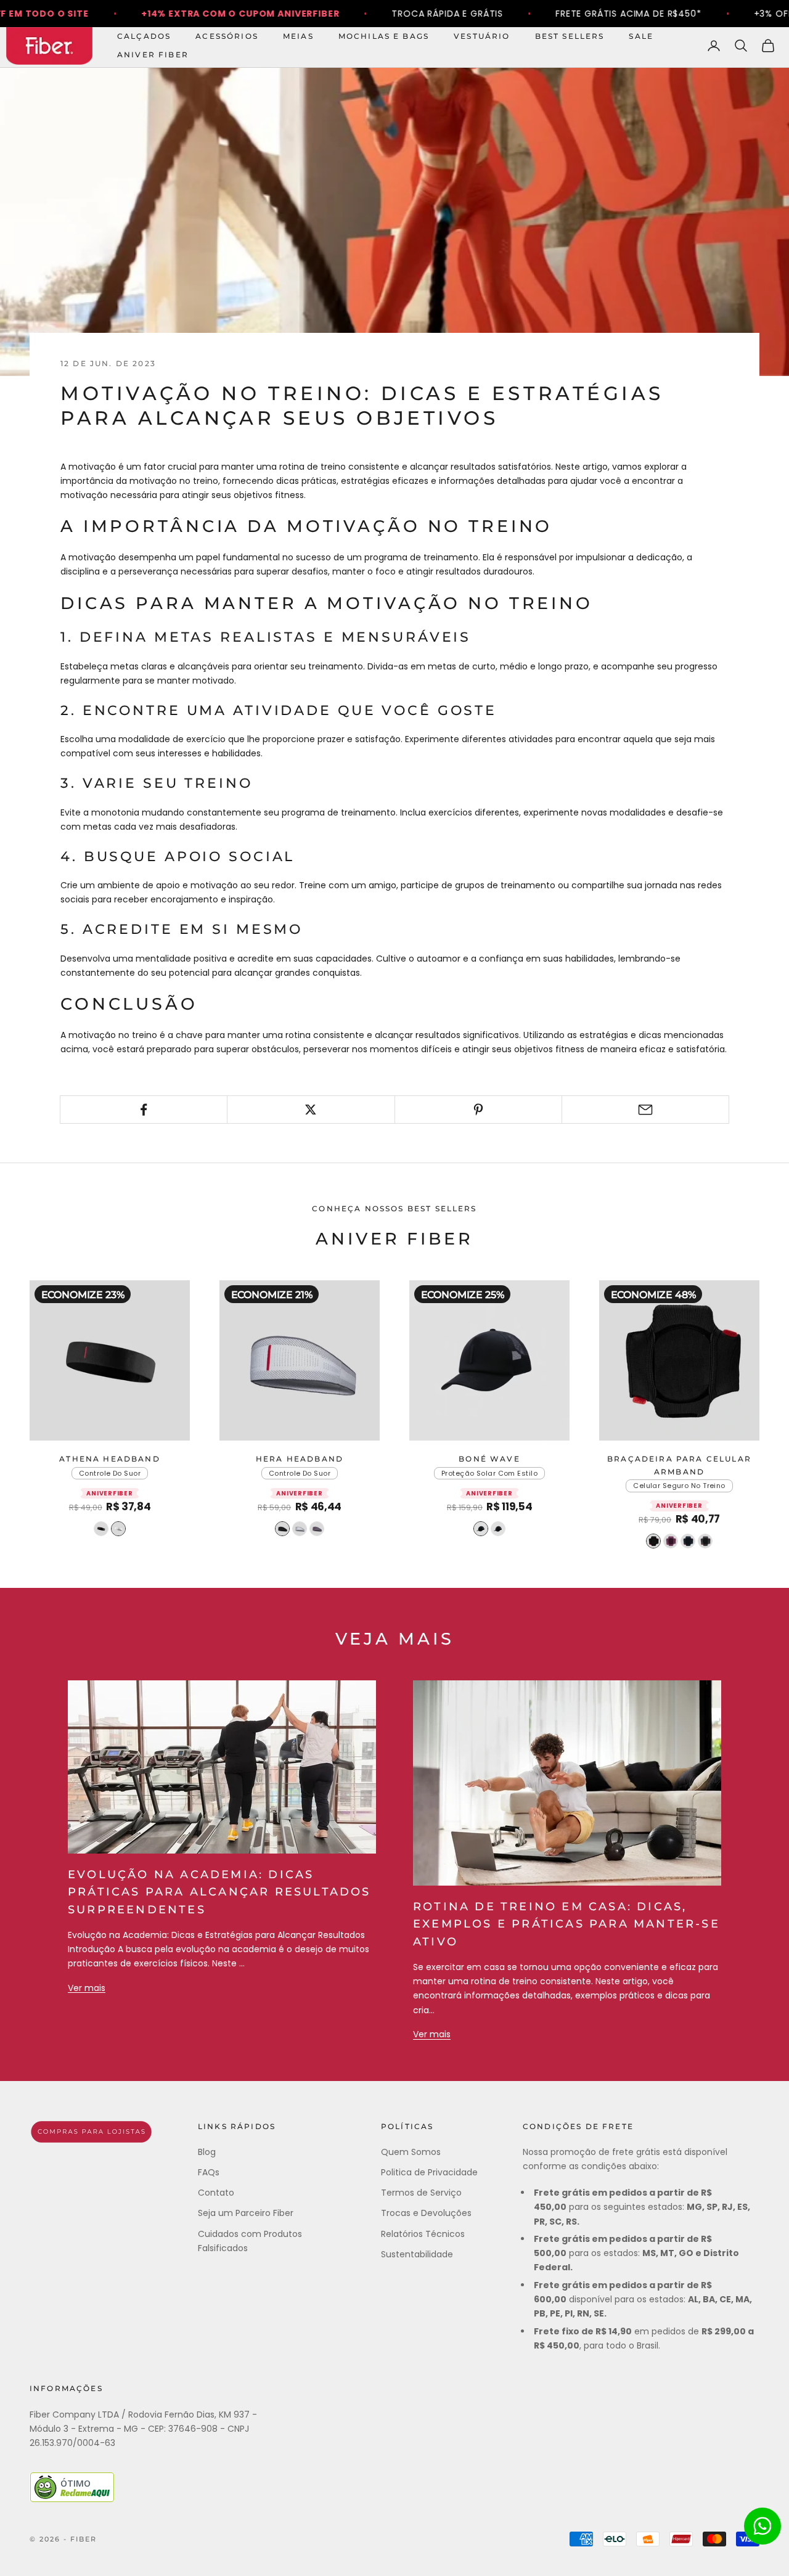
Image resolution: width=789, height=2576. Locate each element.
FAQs (209, 2172)
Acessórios (227, 36)
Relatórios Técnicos (423, 2234)
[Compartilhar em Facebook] (144, 1110)
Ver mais (87, 1988)
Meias (298, 36)
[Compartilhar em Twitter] (311, 1110)
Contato (216, 2193)
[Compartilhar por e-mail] (645, 1110)
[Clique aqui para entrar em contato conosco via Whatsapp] (762, 2526)
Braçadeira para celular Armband (679, 1465)
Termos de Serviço (421, 2193)
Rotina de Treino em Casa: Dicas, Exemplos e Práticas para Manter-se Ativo (566, 1924)
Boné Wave (489, 1459)
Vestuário (482, 36)
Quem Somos (411, 2152)
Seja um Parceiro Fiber (246, 2213)
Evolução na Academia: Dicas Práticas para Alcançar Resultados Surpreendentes (219, 1892)
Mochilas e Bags (384, 36)
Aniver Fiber (153, 55)
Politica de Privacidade (429, 2172)
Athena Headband (109, 1459)
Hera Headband (300, 1459)
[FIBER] (91, 2132)
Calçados (144, 36)
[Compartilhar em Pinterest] (478, 1110)
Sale (641, 36)
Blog (207, 2152)
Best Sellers (570, 36)
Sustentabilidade (417, 2254)
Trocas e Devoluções (426, 2213)
